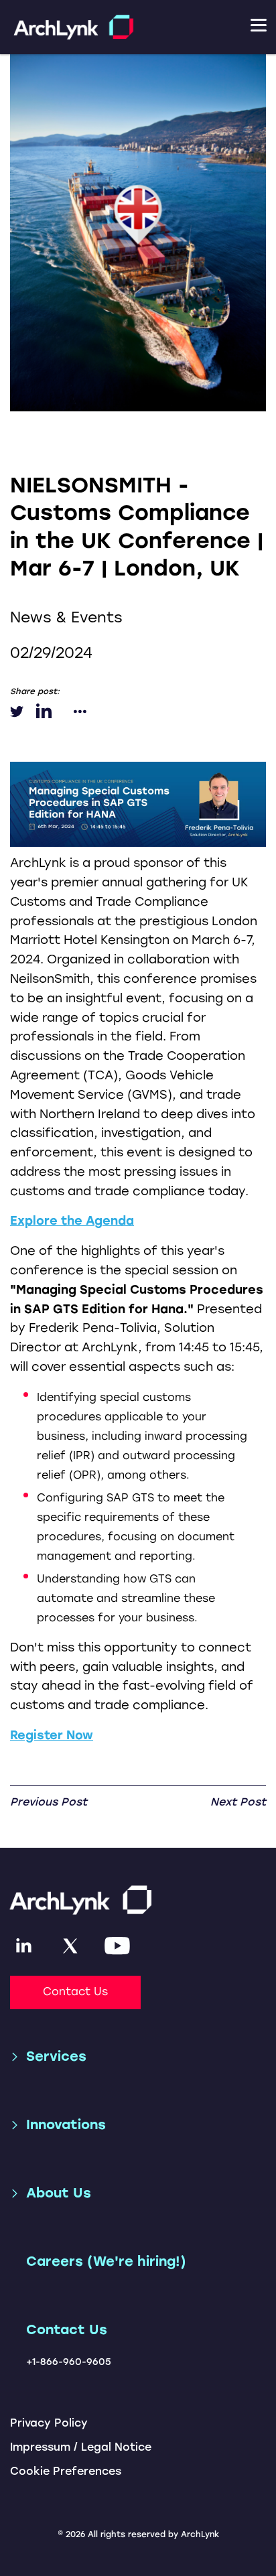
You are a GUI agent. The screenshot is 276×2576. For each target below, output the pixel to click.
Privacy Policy (49, 2423)
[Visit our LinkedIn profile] (23, 1946)
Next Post (238, 1802)
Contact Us (75, 1991)
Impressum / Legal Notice (81, 2447)
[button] (48, 2056)
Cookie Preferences (66, 2471)
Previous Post (49, 1802)
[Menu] (263, 27)
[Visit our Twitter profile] (70, 1946)
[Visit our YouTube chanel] (117, 1946)
